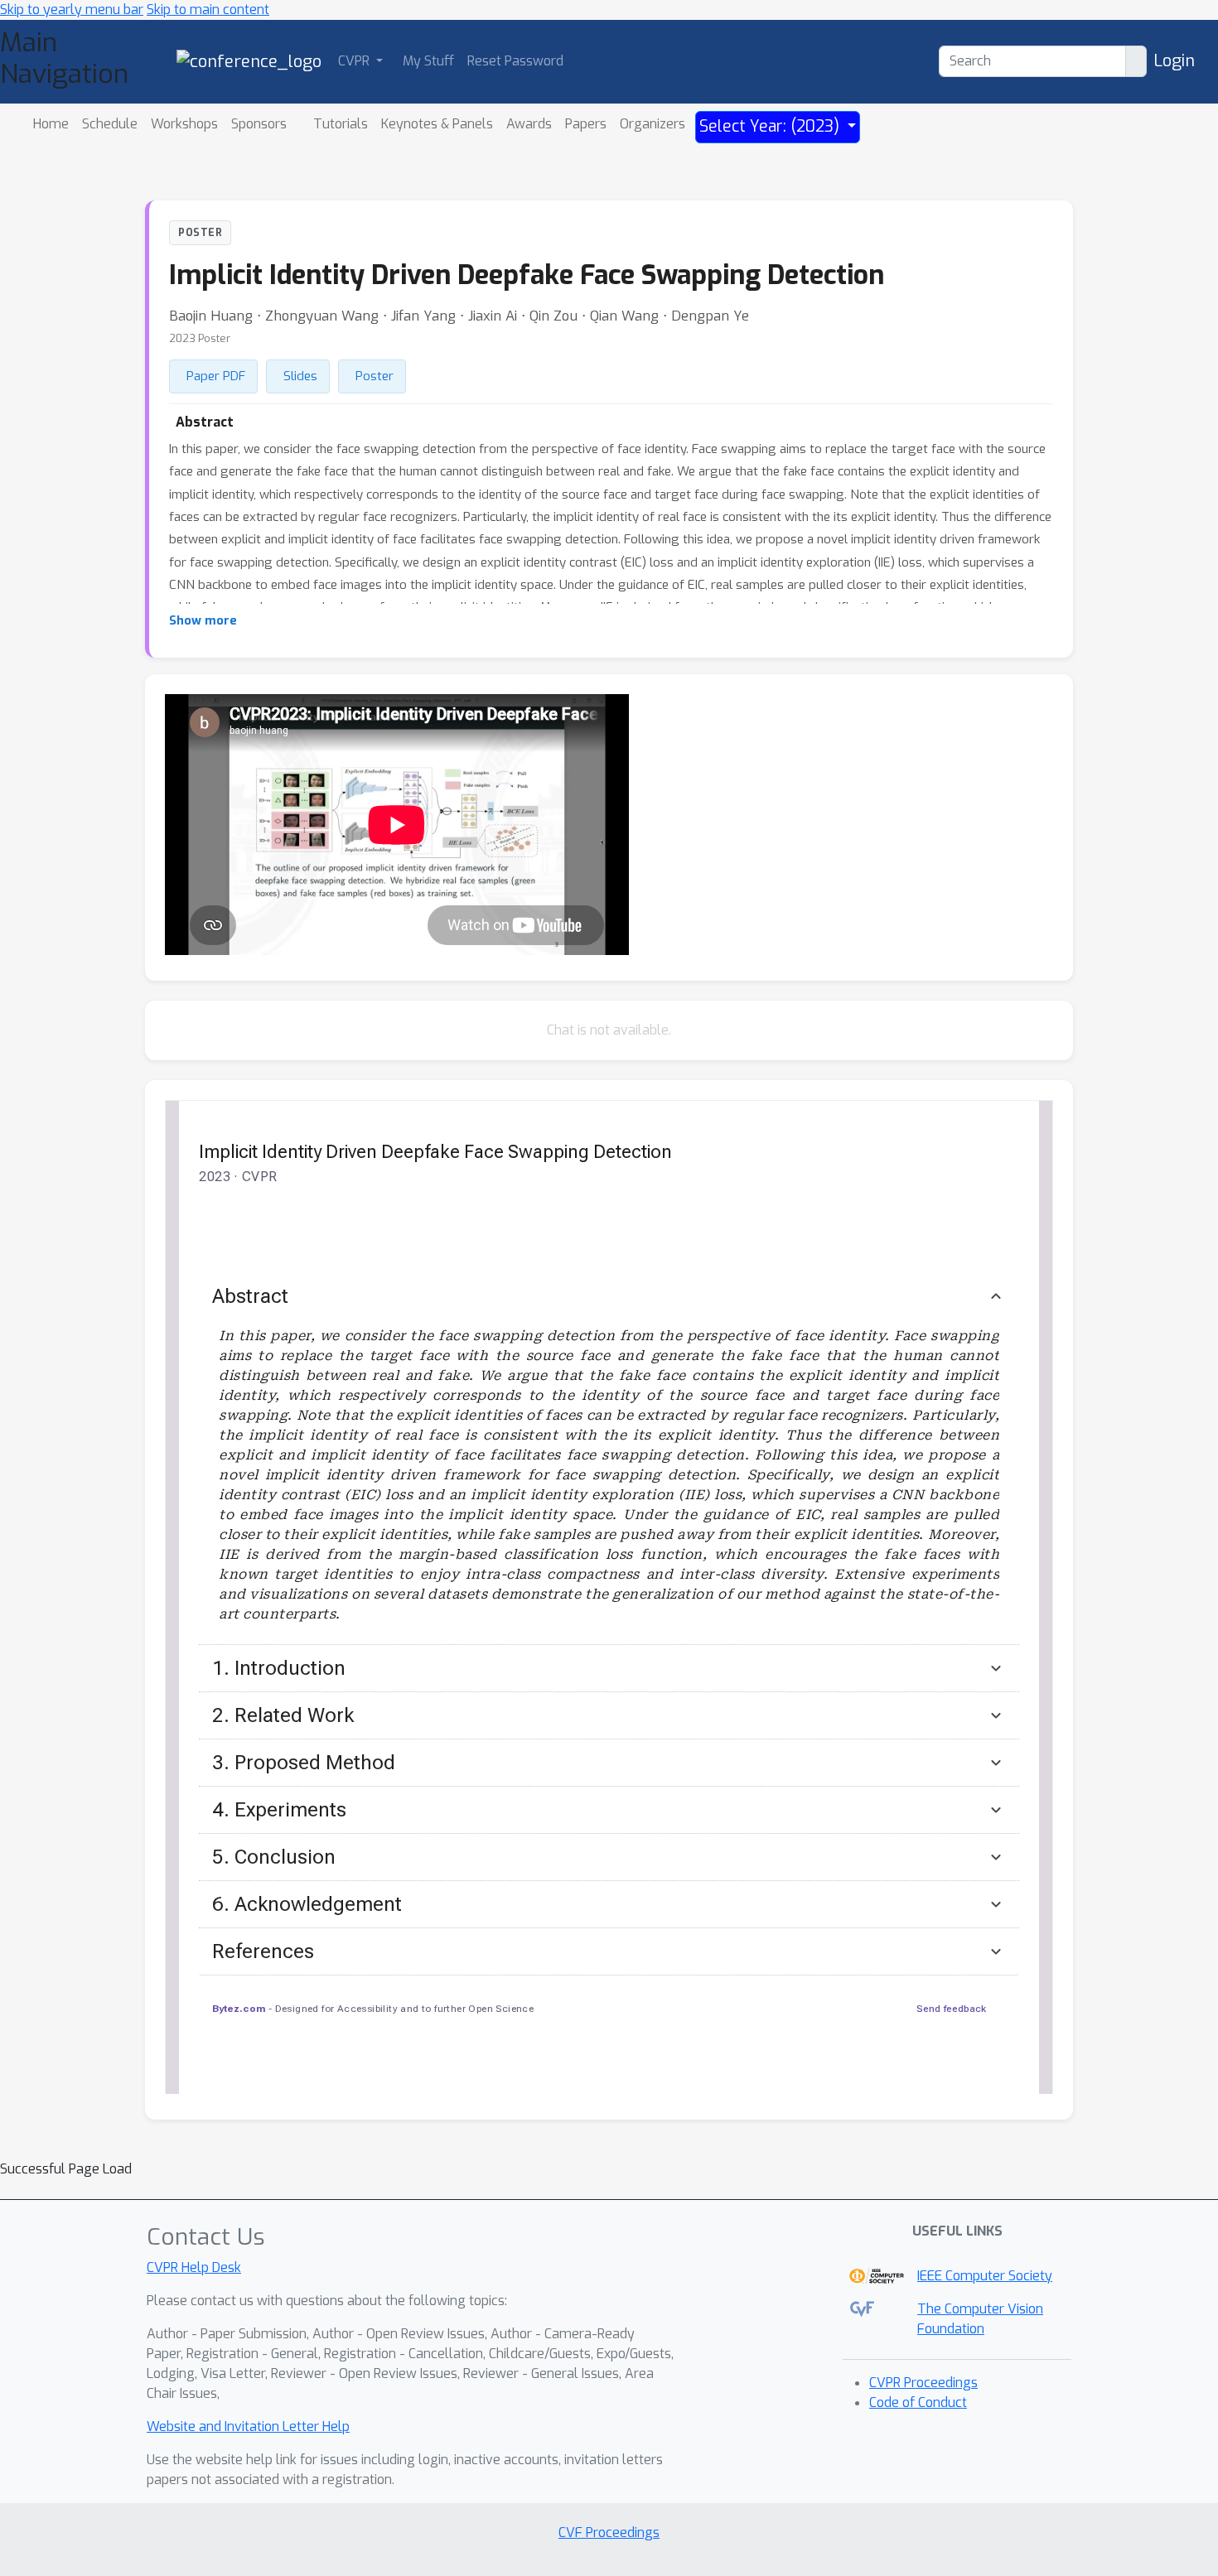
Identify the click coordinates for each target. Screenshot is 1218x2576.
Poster (375, 376)
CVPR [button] (355, 61)
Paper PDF (216, 376)
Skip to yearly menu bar (72, 10)
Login (1174, 61)
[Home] (249, 61)
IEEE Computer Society (985, 2276)
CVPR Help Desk (194, 2267)
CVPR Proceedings (923, 2383)
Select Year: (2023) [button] (771, 126)
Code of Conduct (918, 2402)
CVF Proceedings (609, 2533)
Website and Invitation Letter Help (248, 2426)
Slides (300, 376)
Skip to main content (208, 10)
